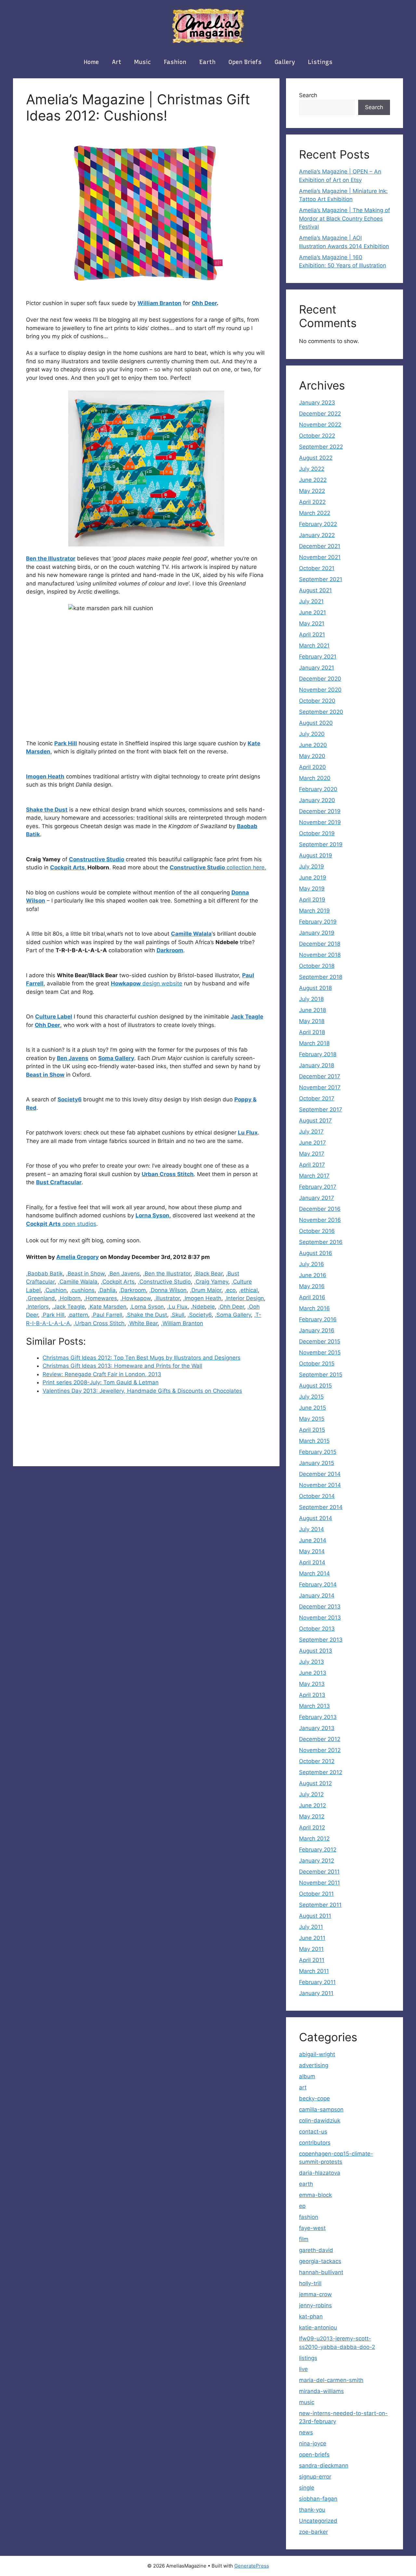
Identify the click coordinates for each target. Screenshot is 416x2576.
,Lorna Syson (147, 1307)
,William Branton (182, 1323)
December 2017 (320, 1076)
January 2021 (317, 668)
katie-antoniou (318, 2327)
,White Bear (143, 1323)
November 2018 (320, 955)
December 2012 (320, 1739)
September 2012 (321, 1772)
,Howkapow (136, 1298)
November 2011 (319, 1883)
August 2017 (315, 1121)
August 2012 (315, 1783)
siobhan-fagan (318, 2499)
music (143, 62)
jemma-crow (315, 2294)
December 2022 (320, 414)
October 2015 (317, 1364)
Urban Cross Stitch (168, 1174)
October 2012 (317, 1761)
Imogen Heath (45, 776)
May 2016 (312, 1286)
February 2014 (318, 1584)
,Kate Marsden (107, 1307)
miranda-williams (321, 2391)
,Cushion (55, 1290)
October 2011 (316, 1894)
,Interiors (37, 1307)
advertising (314, 2065)
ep (302, 2206)
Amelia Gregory (78, 1257)
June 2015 (312, 1408)
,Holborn (69, 1298)
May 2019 (312, 889)
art (117, 62)
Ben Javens (73, 1058)
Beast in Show (45, 1075)
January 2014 (317, 1596)
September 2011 (320, 1905)
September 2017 (321, 1109)
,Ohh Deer (231, 1307)
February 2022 (318, 524)
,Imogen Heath (202, 1298)
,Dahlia (107, 1290)
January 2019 (317, 933)
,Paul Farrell (107, 1315)
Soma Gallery (116, 1058)
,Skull (177, 1315)
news (306, 2432)
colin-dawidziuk (320, 2121)
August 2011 (315, 1916)
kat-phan (311, 2316)
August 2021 (315, 590)
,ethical (248, 1290)
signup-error (315, 2477)
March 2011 (314, 1971)
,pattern (78, 1315)
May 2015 (312, 1419)
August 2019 (316, 855)
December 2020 (320, 679)
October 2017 (317, 1098)
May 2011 (311, 1949)
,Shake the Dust (146, 1315)
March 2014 (314, 1573)
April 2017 (312, 1165)
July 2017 (311, 1132)
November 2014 (320, 1485)
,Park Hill (53, 1315)
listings (320, 62)
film (304, 2239)
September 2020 (321, 712)
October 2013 (317, 1629)
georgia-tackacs (320, 2261)
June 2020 (313, 745)
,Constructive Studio (164, 1282)
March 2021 (314, 646)
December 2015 (320, 1341)
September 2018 (321, 977)
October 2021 (317, 568)
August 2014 (316, 1518)
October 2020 (317, 701)
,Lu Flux (177, 1307)
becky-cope (314, 2098)
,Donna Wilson (168, 1290)
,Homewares (100, 1298)
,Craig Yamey (211, 1282)
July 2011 (311, 1927)
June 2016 (313, 1275)
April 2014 (312, 1562)
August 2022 (316, 458)
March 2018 (314, 1043)
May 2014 (312, 1551)
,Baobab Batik (44, 1274)
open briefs (245, 62)
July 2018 (311, 999)
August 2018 (315, 988)
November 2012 (320, 1750)
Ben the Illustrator (51, 558)
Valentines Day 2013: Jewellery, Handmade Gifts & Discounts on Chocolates (142, 1391)
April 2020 (312, 767)
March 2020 (315, 778)
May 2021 (312, 623)
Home (91, 62)
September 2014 (321, 1507)
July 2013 (312, 1662)
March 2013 (314, 1706)
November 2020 (320, 690)
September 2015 (321, 1375)
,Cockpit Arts (118, 1282)
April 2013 (312, 1695)
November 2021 (320, 557)
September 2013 (321, 1640)
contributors (315, 2143)
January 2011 (316, 1993)
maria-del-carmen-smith (331, 2380)
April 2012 (312, 1827)
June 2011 (312, 1938)
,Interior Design (244, 1298)
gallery (285, 62)
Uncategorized (318, 2521)
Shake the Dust (47, 810)
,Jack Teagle (68, 1307)
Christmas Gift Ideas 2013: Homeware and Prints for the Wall (122, 1366)
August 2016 (316, 1253)
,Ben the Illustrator (167, 1274)
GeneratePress (252, 2566)
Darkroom (170, 950)
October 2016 (317, 1231)
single (307, 2488)
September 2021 (321, 579)
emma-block (315, 2195)
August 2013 (316, 1651)
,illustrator (167, 1298)
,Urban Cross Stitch (99, 1323)
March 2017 (314, 1176)
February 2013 (318, 1717)
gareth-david (316, 2250)
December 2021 (320, 546)
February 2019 (318, 922)
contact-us (313, 2132)
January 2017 (317, 1198)
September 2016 (321, 1242)
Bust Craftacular (59, 1182)
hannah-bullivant (321, 2272)
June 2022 (313, 480)
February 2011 (317, 1982)
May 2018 (312, 1021)
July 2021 (311, 601)
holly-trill (310, 2283)
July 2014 (312, 1529)
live (303, 2369)
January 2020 (317, 800)
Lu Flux (248, 1133)
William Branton (159, 303)
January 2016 (317, 1330)
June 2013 (313, 1673)
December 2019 (320, 811)
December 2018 (320, 944)
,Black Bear (208, 1274)
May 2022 (312, 491)
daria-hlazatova (320, 2173)
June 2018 (312, 1010)
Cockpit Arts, (68, 867)
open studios (61, 1224)
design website (147, 983)
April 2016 (312, 1297)
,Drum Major (206, 1290)
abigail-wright (317, 2054)
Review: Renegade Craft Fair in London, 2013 (102, 1374)
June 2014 (313, 1540)
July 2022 (312, 469)
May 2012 (312, 1816)
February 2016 (318, 1319)
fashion (175, 62)
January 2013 (317, 1728)
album (307, 2076)
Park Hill (66, 743)
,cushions (82, 1290)
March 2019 (314, 911)
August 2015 (315, 1386)
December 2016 (320, 1209)
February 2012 (318, 1850)
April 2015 (312, 1430)
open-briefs (314, 2454)
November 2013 (320, 1618)
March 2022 (315, 513)
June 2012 (312, 1805)
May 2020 (312, 756)
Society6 (70, 1099)
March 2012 (314, 1839)
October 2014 (317, 1496)
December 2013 (320, 1607)
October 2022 (317, 436)
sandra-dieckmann (324, 2466)
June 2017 (312, 1143)
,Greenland (40, 1298)
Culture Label (54, 1017)
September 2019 (321, 844)
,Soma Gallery (233, 1315)
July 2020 (312, 734)
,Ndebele (203, 1307)
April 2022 (312, 502)
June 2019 (313, 878)
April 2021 (312, 634)
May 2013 (312, 1684)
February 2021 (318, 657)
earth (207, 62)
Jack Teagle (247, 1017)
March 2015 (314, 1441)
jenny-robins (315, 2305)
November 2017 (320, 1087)
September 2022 (321, 447)
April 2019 (312, 900)
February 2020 (318, 789)
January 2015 (317, 1463)
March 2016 (314, 1308)
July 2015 (311, 1397)
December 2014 (320, 1474)
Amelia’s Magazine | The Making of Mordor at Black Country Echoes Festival (344, 218)
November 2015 (320, 1352)
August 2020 (316, 723)
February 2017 (318, 1187)
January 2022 (317, 535)
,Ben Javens (124, 1274)
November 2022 (320, 425)
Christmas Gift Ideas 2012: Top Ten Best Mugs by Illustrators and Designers (142, 1358)
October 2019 (317, 833)
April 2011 (312, 1960)
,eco (230, 1290)
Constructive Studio (97, 859)
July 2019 (312, 866)
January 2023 (317, 403)
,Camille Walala (78, 1282)
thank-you (312, 2510)
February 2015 (318, 1452)
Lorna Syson (152, 1215)
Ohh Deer (204, 303)
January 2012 (317, 1861)
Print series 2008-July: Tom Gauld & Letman (101, 1382)
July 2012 (311, 1794)
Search (308, 95)
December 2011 (319, 1872)
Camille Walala (191, 934)
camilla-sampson (321, 2109)
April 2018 (312, 1032)
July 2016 (312, 1264)
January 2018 (317, 1065)
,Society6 (200, 1315)
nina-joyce (313, 2443)
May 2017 (312, 1154)
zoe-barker (313, 2532)
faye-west (312, 2228)
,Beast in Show (85, 1274)
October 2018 (317, 966)
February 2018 (318, 1054)
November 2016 (320, 1220)
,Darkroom (132, 1290)
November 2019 (320, 822)
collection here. (218, 867)
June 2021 (312, 612)
